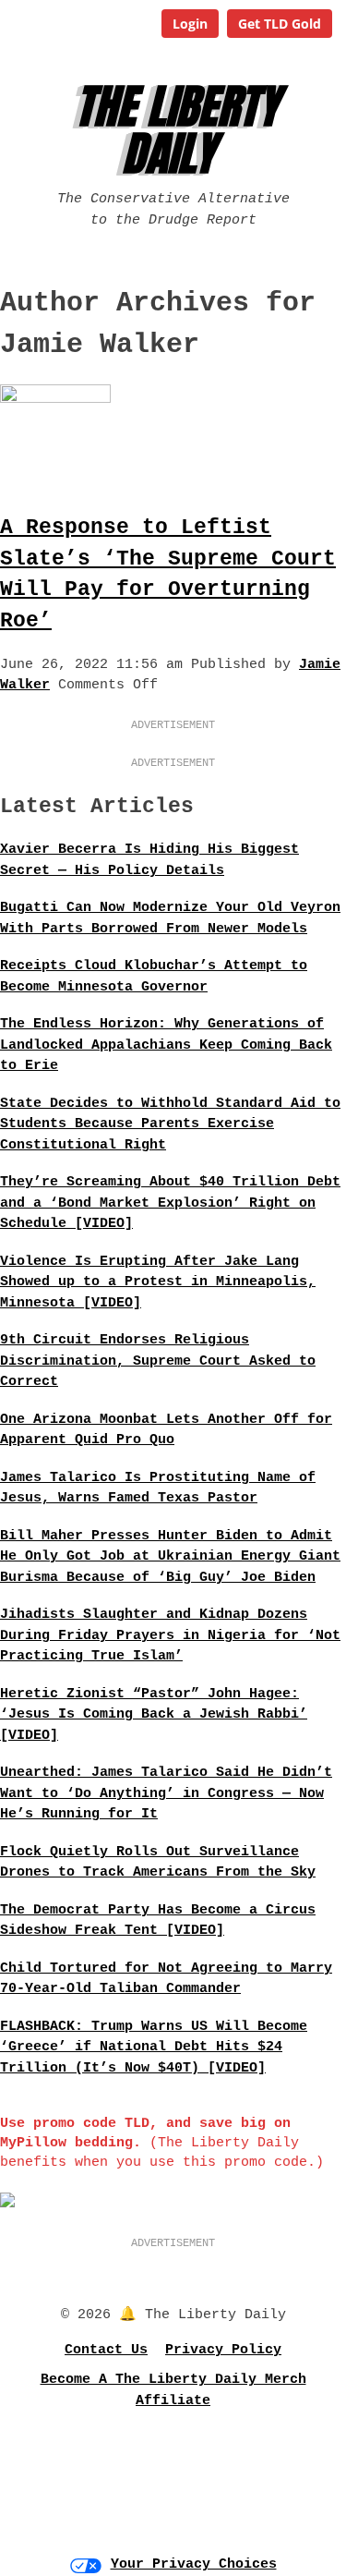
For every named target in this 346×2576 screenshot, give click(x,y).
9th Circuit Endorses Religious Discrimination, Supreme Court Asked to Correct (158, 1361)
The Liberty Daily (176, 130)
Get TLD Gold (280, 24)
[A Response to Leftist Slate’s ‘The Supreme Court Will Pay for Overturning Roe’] (55, 400)
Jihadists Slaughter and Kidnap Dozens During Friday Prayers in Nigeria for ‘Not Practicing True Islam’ (170, 1635)
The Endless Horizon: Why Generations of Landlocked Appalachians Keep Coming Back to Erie (166, 1045)
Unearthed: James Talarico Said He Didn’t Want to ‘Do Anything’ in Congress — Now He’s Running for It (166, 1793)
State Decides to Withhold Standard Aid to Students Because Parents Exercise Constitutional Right (170, 1124)
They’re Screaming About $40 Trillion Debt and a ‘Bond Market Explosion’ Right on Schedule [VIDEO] (170, 1203)
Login (190, 24)
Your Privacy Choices (194, 2564)
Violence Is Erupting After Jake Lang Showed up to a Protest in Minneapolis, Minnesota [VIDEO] (158, 1282)
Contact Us (106, 2350)
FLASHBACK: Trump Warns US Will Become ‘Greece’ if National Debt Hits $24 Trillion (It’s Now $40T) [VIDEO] (154, 2047)
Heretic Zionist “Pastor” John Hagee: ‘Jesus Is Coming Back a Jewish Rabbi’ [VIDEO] (154, 1715)
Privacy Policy (223, 2350)
